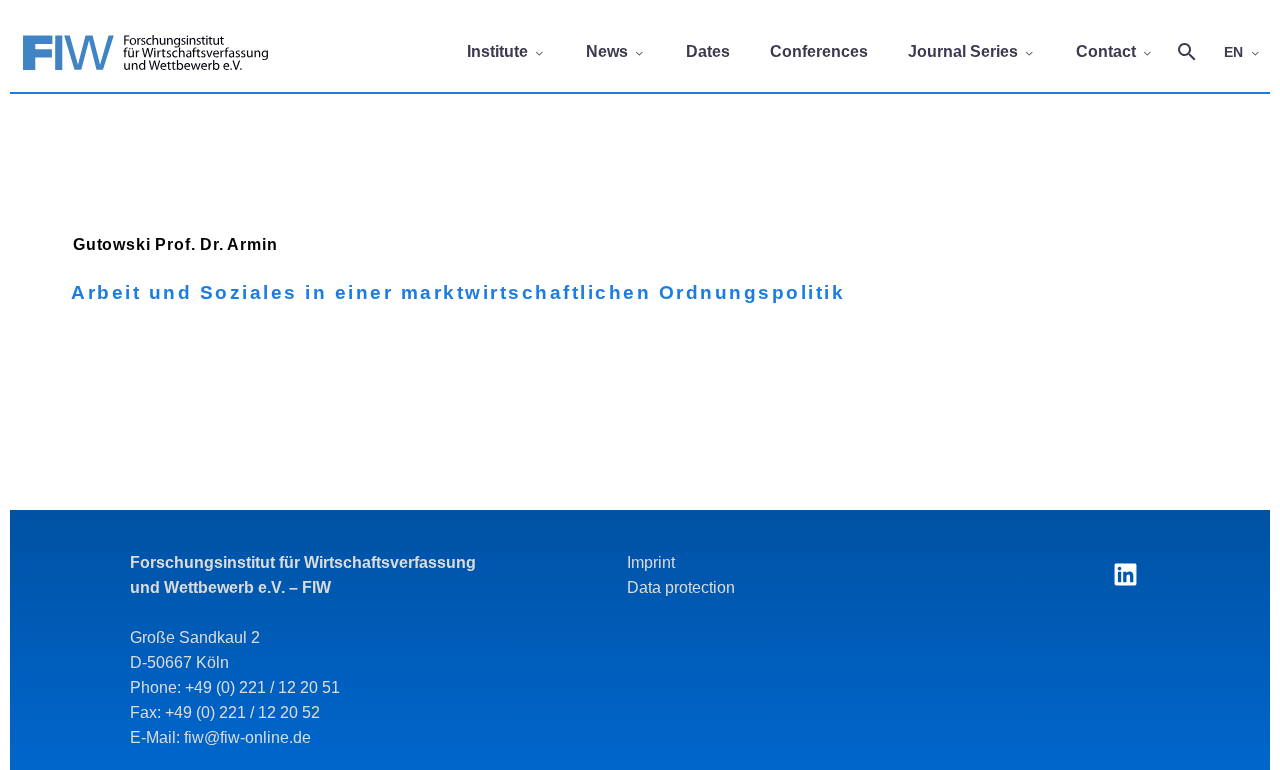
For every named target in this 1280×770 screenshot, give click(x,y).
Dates (708, 51)
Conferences (819, 51)
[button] (1187, 52)
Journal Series (963, 51)
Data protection (681, 587)
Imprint (651, 562)
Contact (1106, 51)
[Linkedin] (1125, 575)
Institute (497, 51)
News (607, 51)
